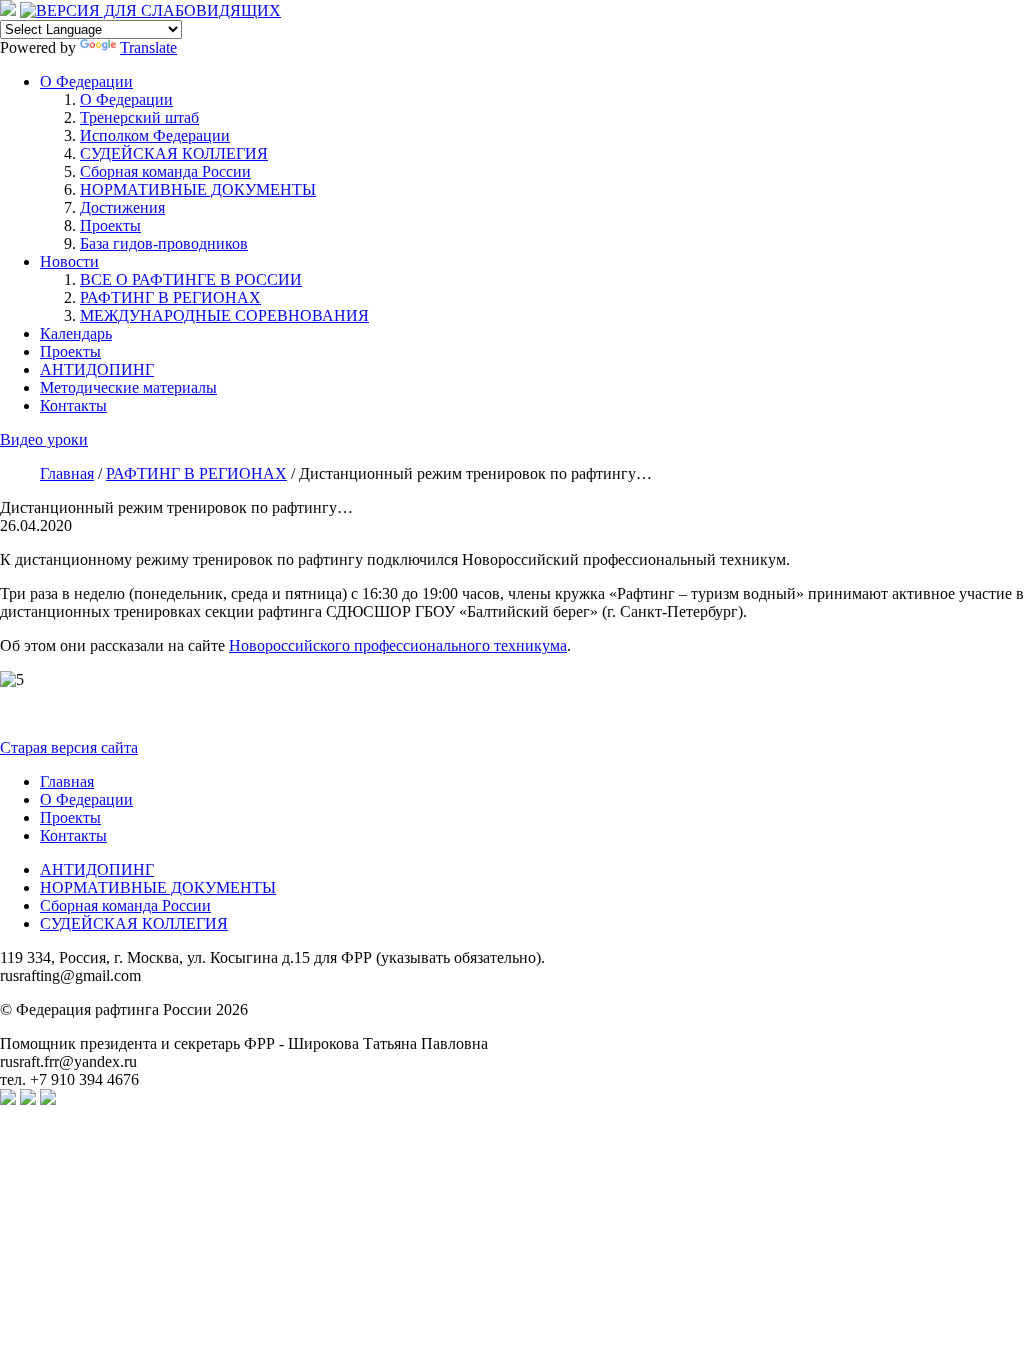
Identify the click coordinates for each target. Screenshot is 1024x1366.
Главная (67, 781)
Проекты (110, 225)
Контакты (73, 405)
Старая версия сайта (69, 747)
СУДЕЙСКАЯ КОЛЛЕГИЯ (174, 153)
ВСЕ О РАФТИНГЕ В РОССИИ (191, 279)
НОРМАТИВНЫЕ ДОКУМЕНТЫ (198, 189)
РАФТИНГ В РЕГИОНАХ (170, 297)
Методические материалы (128, 387)
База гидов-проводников (164, 243)
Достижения (122, 207)
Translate (148, 47)
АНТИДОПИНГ (97, 369)
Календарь (76, 333)
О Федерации (86, 81)
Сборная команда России (165, 171)
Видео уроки (44, 439)
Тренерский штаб (139, 117)
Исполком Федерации (155, 135)
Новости (69, 261)
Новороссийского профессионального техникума (398, 645)
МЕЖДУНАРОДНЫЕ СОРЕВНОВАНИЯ (224, 315)
